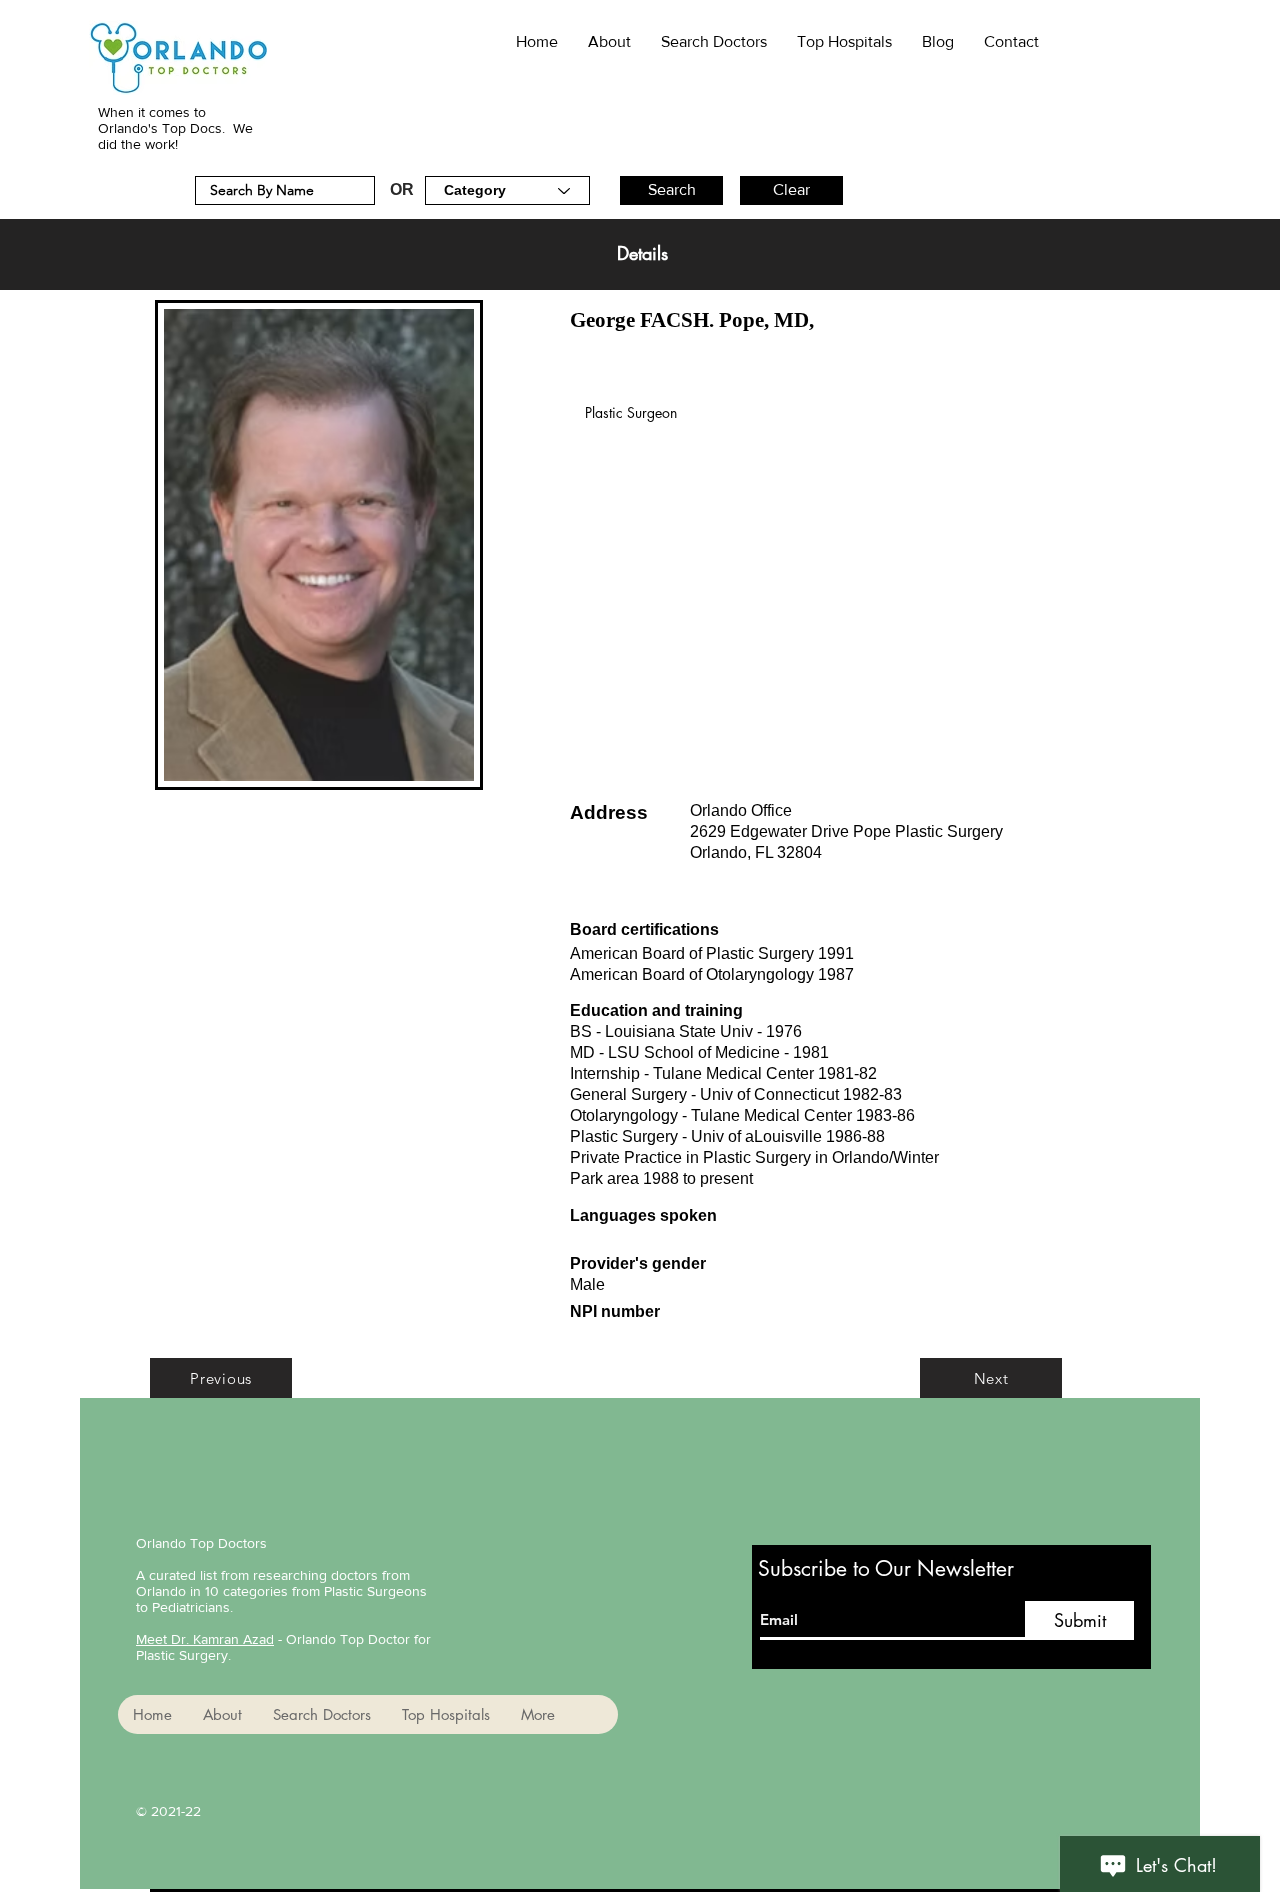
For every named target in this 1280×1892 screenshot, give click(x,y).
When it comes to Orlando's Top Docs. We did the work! (175, 128)
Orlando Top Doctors (201, 1543)
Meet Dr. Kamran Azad (205, 1639)
